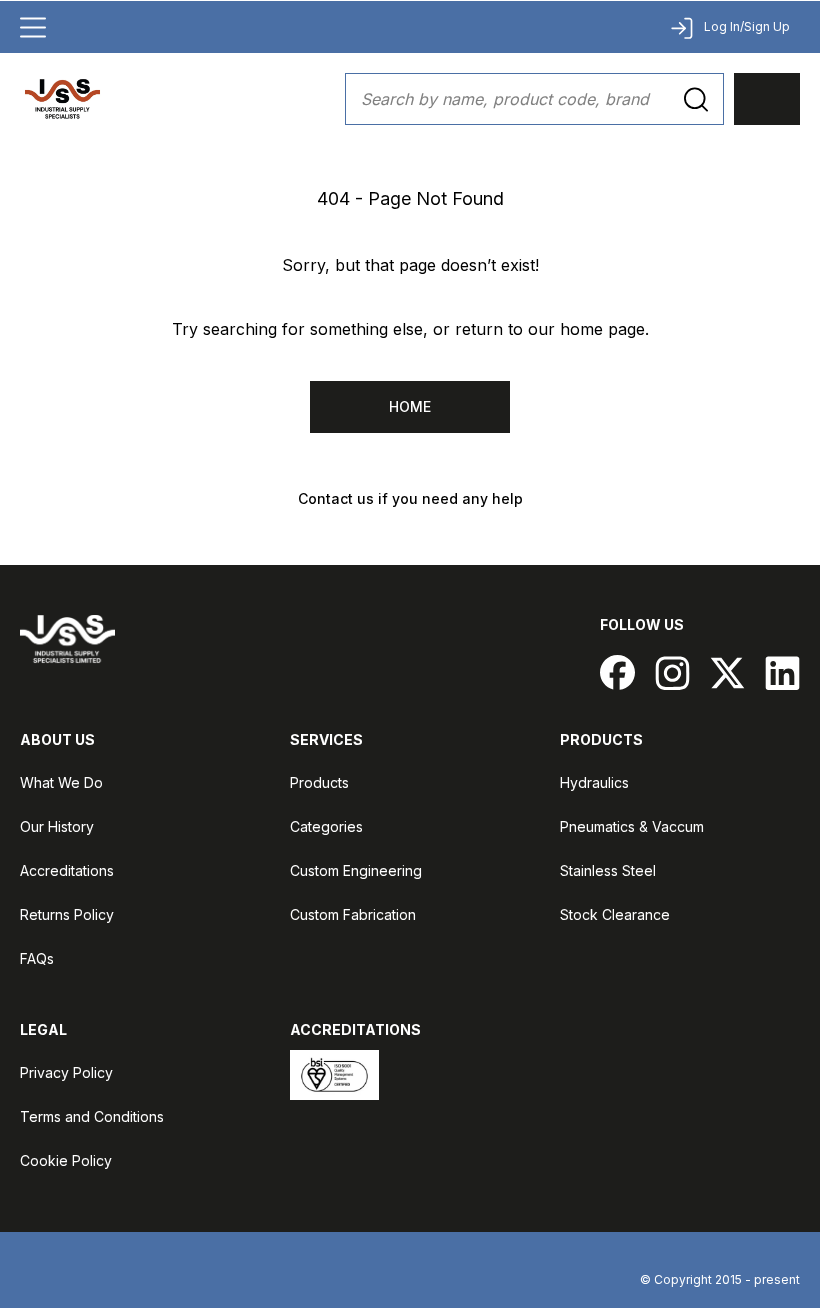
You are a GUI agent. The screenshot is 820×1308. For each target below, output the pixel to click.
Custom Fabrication (353, 914)
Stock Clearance (615, 914)
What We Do (61, 782)
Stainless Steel (608, 870)
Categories (326, 826)
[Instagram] (672, 672)
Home (410, 406)
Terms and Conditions (92, 1116)
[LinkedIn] (782, 672)
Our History (57, 826)
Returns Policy (67, 914)
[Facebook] (617, 672)
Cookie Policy (66, 1160)
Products (319, 782)
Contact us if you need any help (410, 498)
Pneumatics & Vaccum (632, 826)
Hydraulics (594, 782)
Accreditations (67, 870)
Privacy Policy (66, 1072)
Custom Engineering (356, 870)
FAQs (37, 958)
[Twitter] (727, 672)
